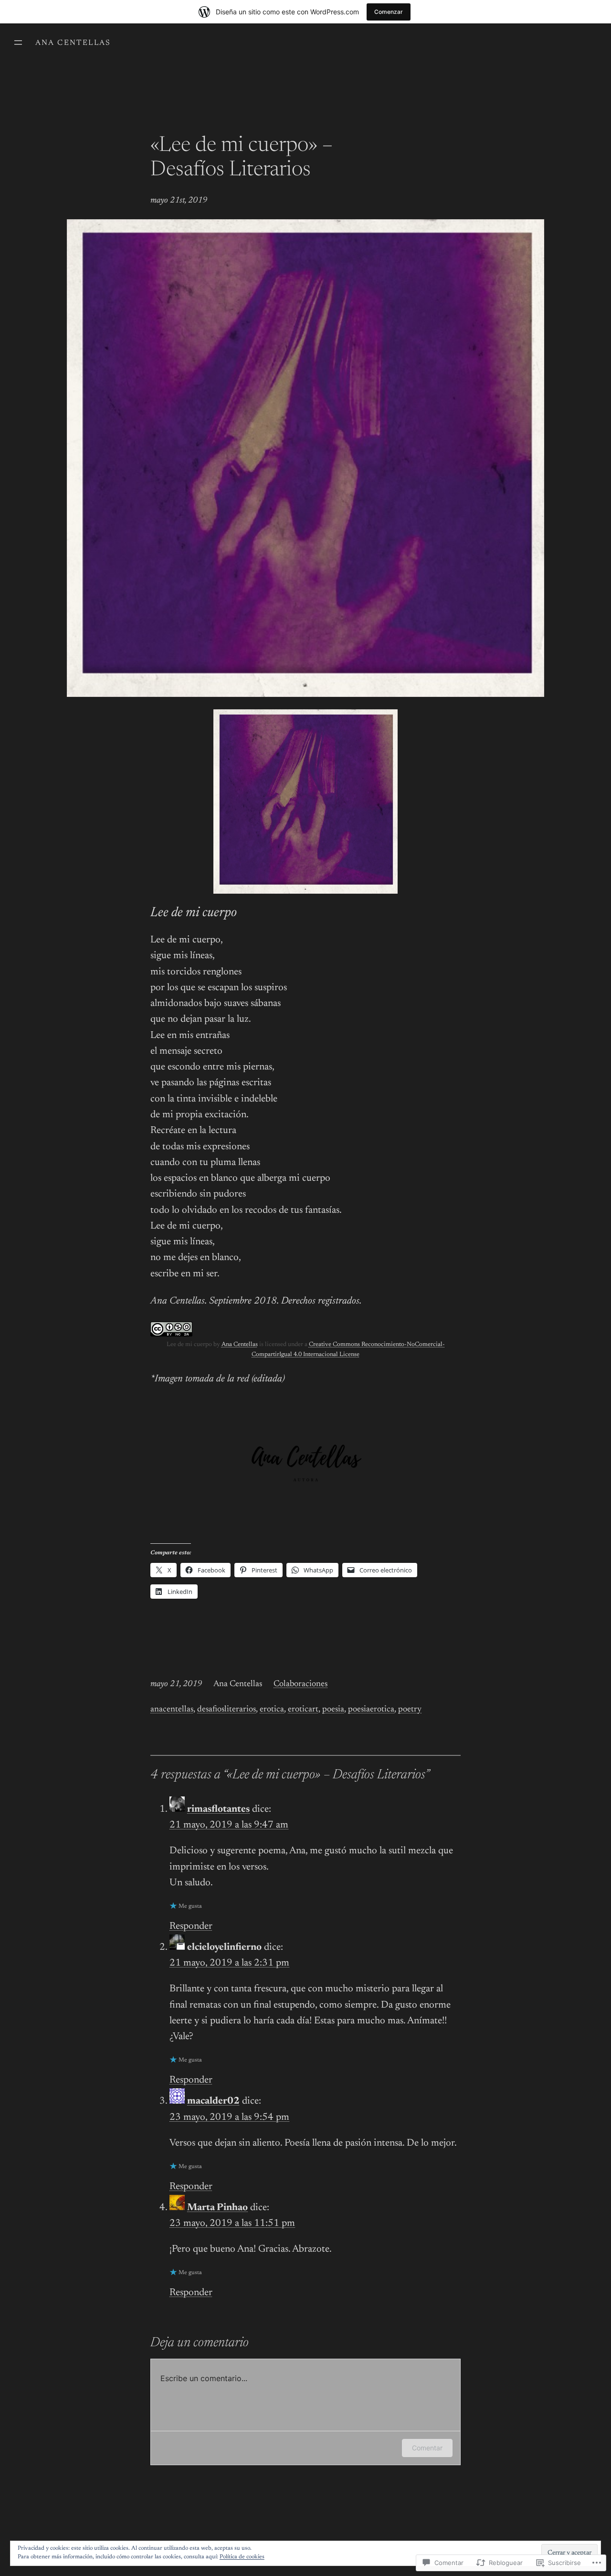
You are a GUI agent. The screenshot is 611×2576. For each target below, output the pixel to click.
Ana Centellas (73, 43)
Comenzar (389, 12)
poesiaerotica (371, 1710)
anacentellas (172, 1710)
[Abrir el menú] (18, 43)
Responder (191, 1927)
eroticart (303, 1710)
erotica (272, 1710)
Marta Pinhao (217, 2208)
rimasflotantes (218, 1810)
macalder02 (213, 2101)
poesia (333, 1710)
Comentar (427, 2448)
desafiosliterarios (226, 1710)
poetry (410, 1710)
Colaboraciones (300, 1684)
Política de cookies (242, 2557)
